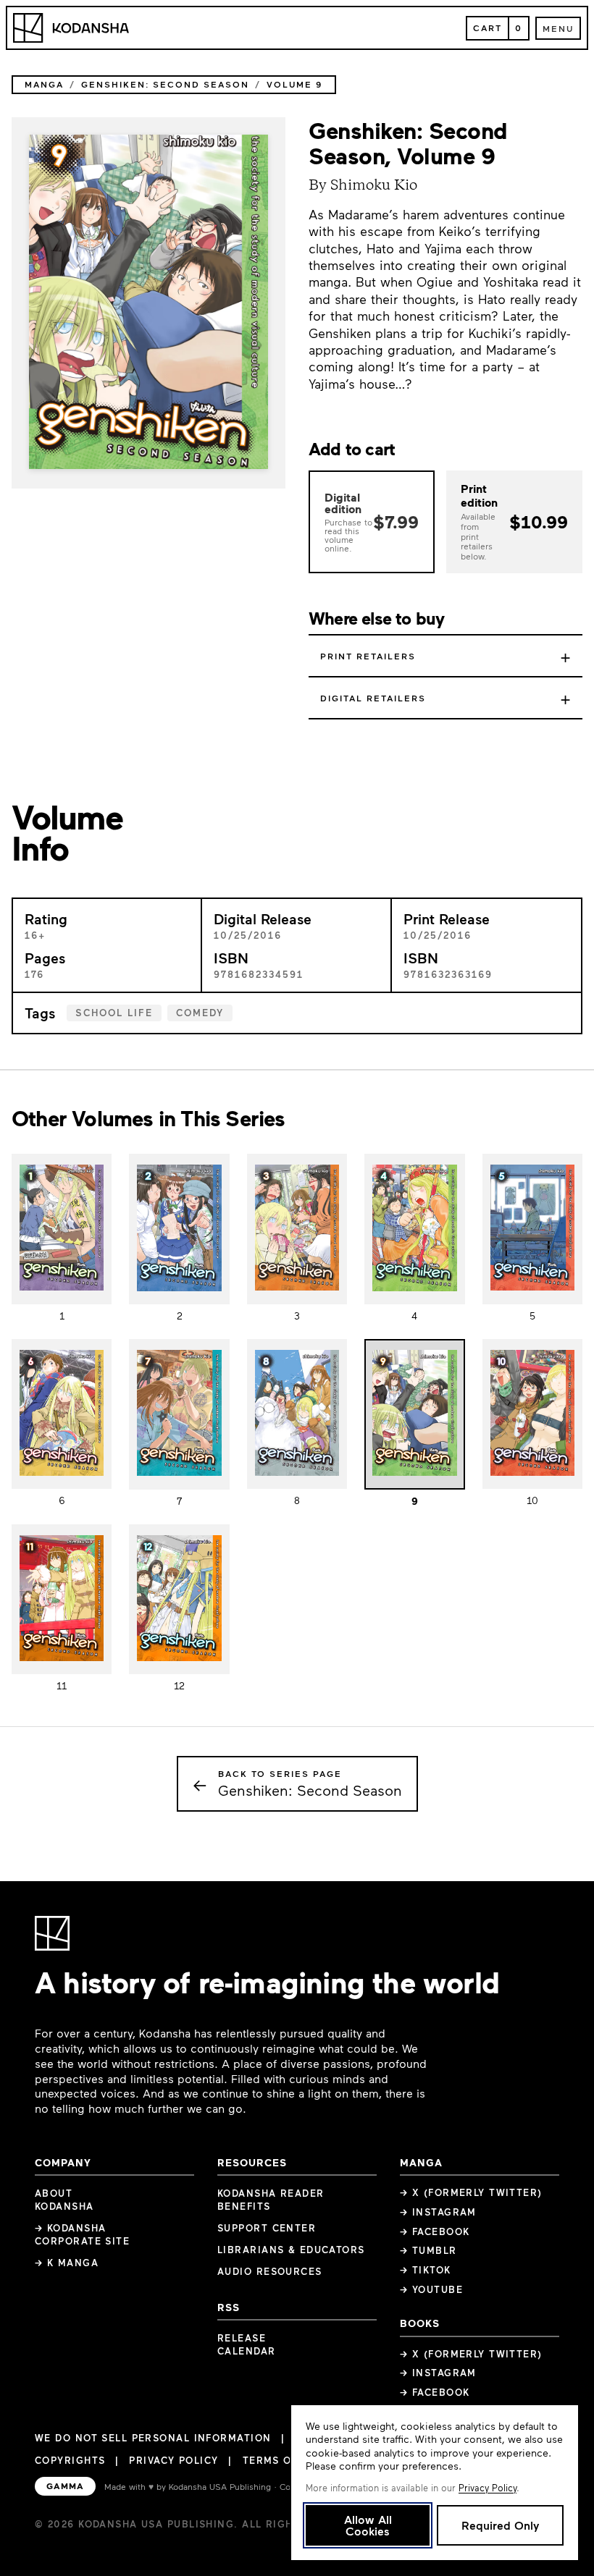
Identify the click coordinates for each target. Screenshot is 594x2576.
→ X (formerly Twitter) (471, 2192)
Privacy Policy (173, 2460)
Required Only (500, 2525)
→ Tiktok (426, 2270)
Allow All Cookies (368, 2525)
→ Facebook (435, 2231)
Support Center (267, 2228)
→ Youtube (431, 2289)
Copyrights (70, 2460)
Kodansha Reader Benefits (271, 2200)
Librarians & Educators (291, 2250)
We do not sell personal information (153, 2438)
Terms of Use (283, 2460)
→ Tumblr (428, 2250)
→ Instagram (438, 2212)
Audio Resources (270, 2271)
